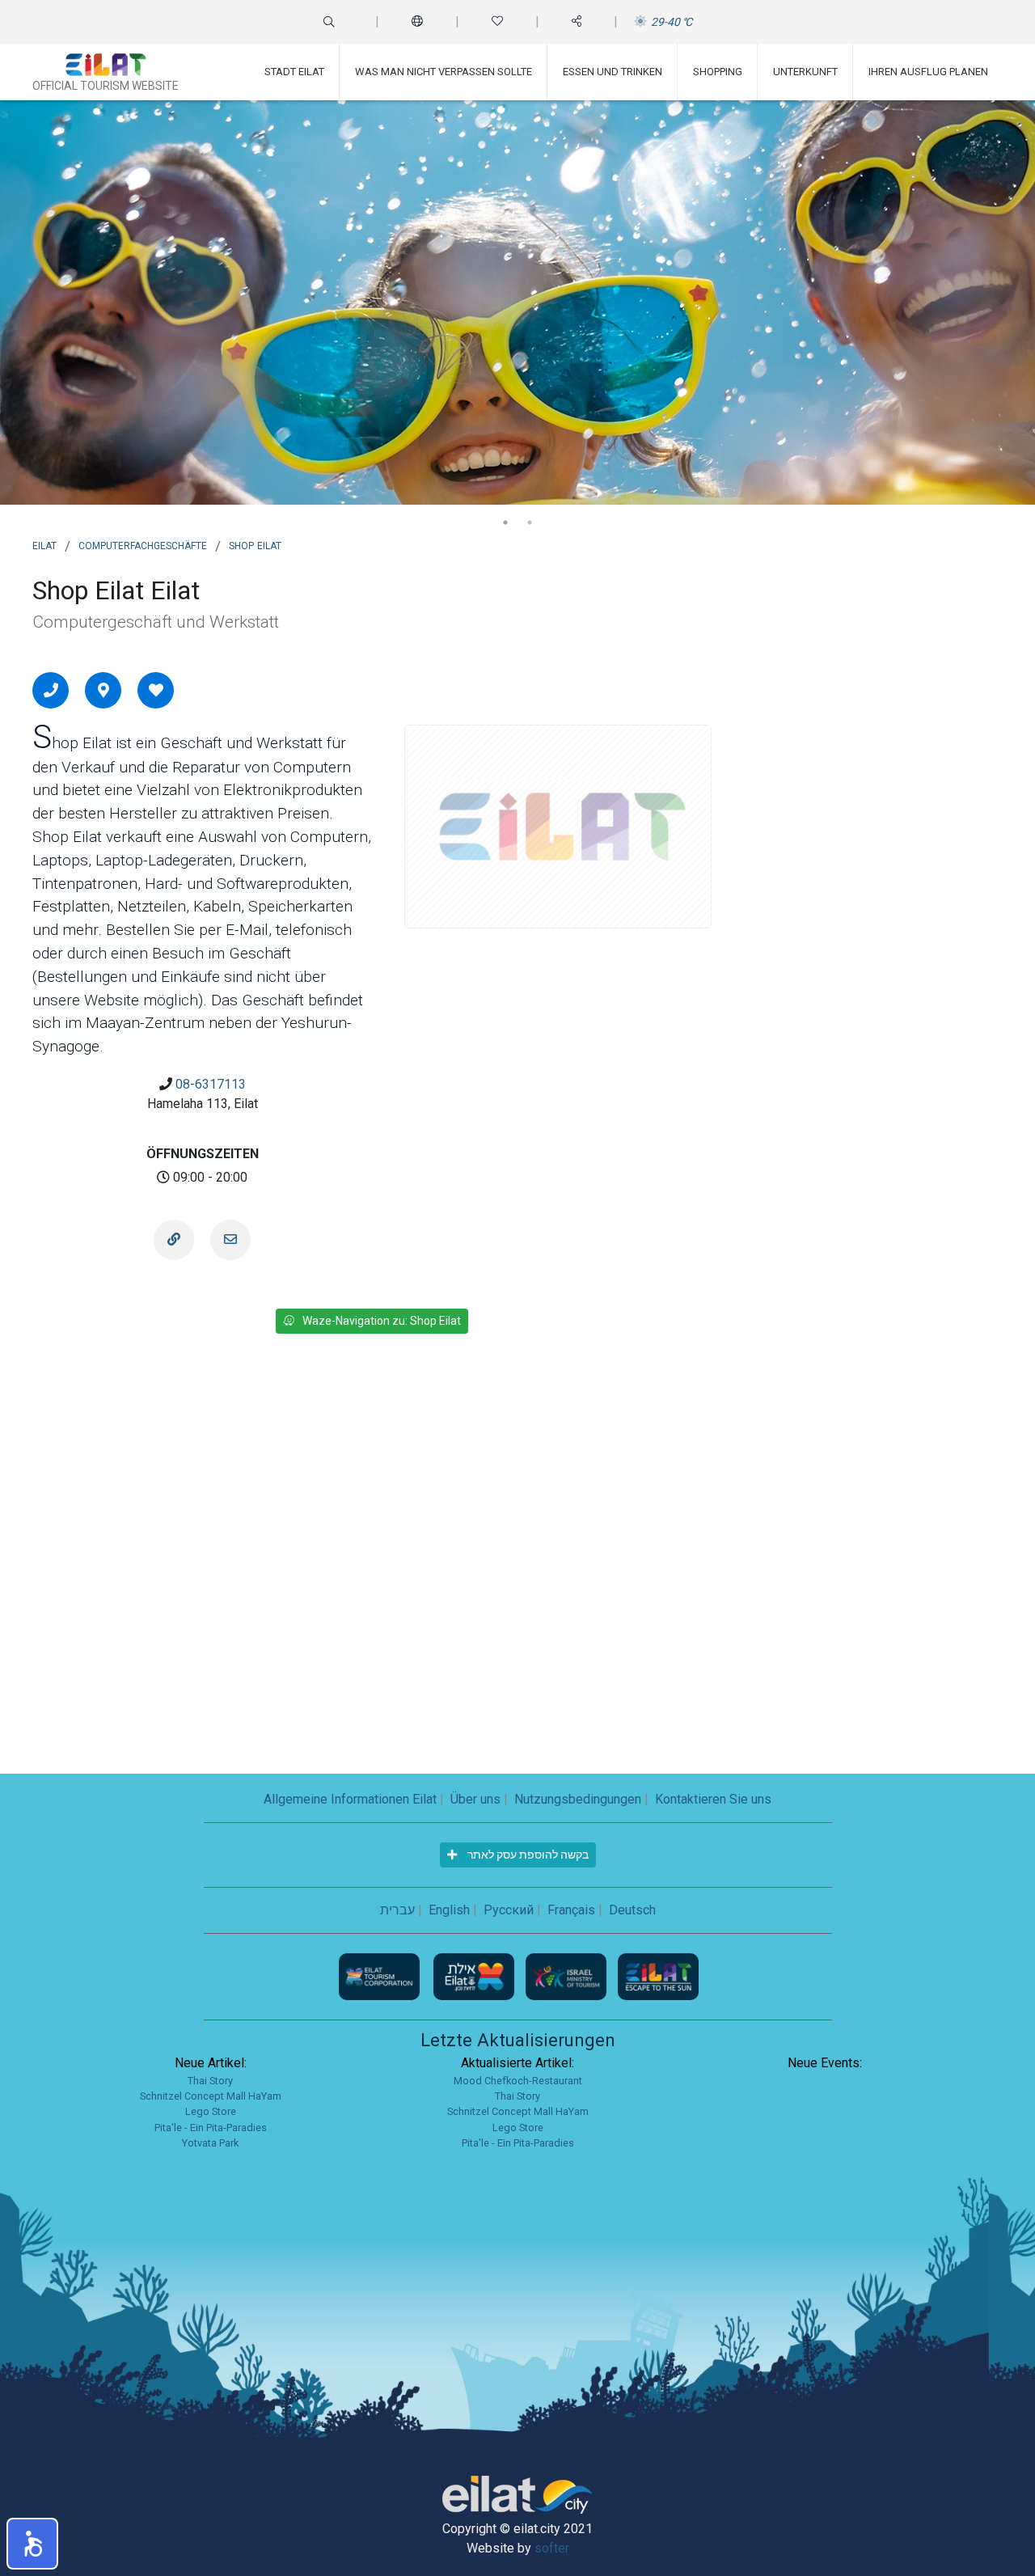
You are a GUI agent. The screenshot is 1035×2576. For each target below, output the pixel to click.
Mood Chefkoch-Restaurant (518, 2081)
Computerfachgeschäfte (143, 544)
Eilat (44, 544)
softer (552, 2548)
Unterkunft (805, 72)
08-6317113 (211, 1084)
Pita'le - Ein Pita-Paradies (211, 2128)
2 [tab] (530, 522)
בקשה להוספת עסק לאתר (527, 1855)
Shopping (718, 72)
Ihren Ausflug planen (928, 72)
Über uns (475, 1799)
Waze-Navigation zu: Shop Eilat (382, 1321)
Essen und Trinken (613, 72)
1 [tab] (505, 522)
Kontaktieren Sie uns (713, 1799)
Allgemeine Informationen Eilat (350, 1799)
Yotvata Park (210, 2143)
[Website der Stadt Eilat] (475, 1975)
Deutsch (632, 1910)
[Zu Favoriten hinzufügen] (156, 690)
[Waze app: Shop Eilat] (103, 690)
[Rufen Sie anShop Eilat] (51, 690)
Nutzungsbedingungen (578, 1799)
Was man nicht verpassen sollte (444, 72)
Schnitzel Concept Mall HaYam (211, 2096)
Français (571, 1910)
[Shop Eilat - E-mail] (230, 1240)
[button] (32, 2544)
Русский (509, 1910)
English (449, 1910)
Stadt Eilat (294, 72)
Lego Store (211, 2111)
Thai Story (210, 2081)
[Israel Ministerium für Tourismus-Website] (568, 1975)
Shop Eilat (255, 544)
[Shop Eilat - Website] (174, 1240)
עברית (397, 1910)
